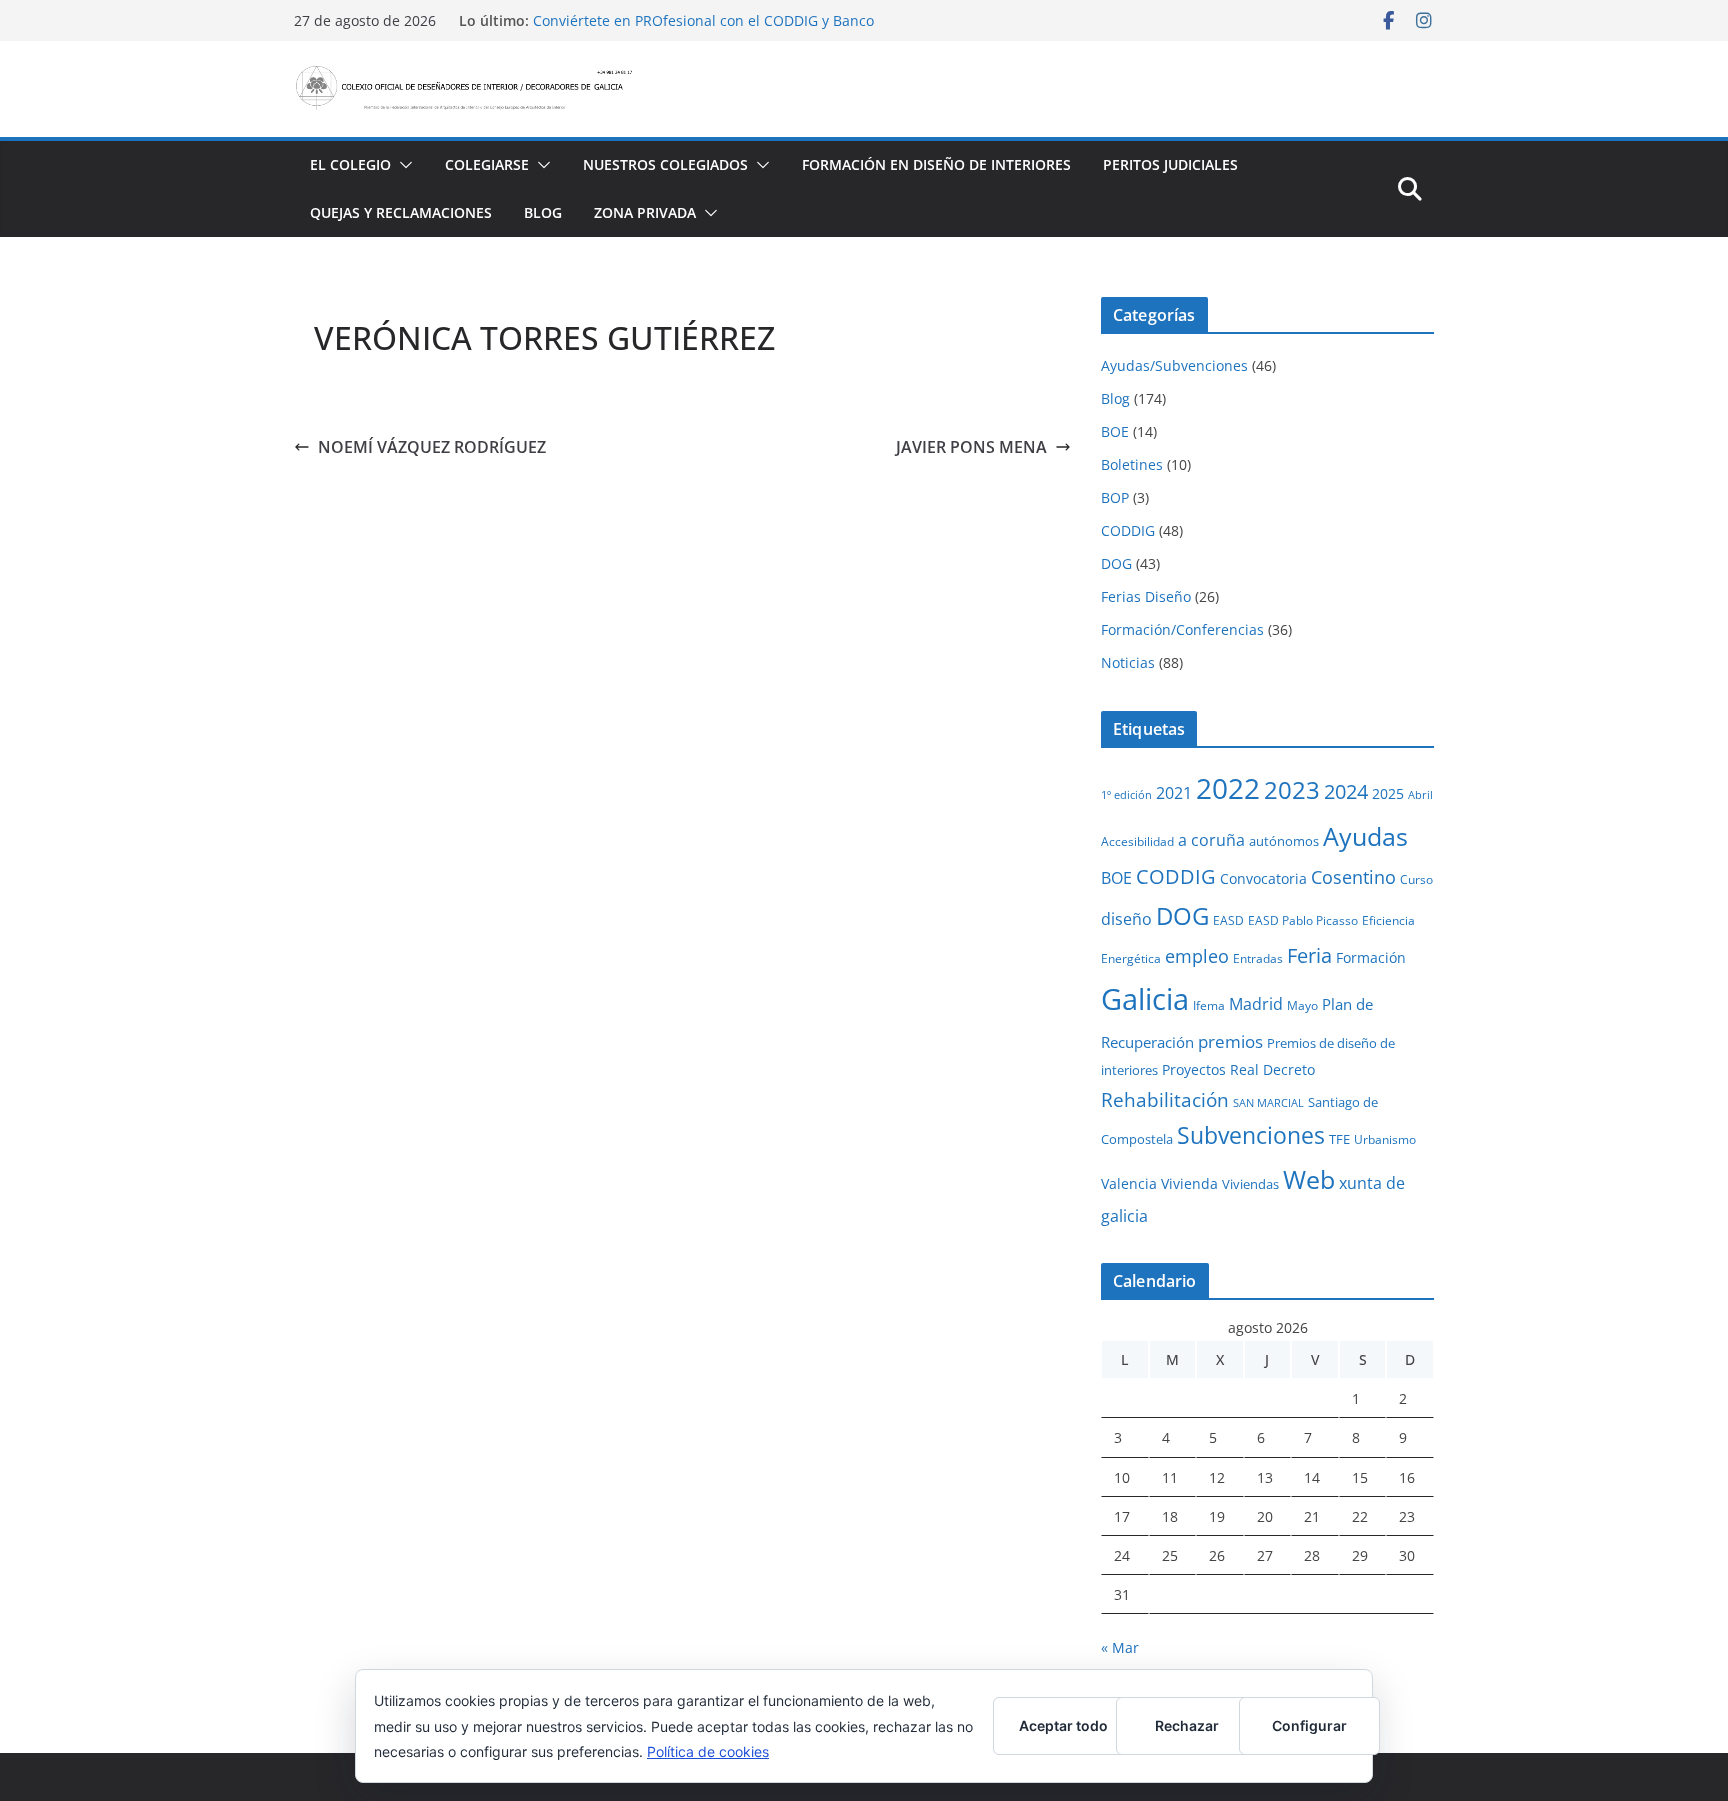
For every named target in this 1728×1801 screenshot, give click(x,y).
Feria (1309, 955)
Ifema (1209, 1005)
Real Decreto (1272, 1069)
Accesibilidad (1137, 841)
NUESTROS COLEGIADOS (665, 164)
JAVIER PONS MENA (971, 447)
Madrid (1256, 1004)
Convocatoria (1263, 878)
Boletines (1132, 464)
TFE (1339, 1139)
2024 (1346, 791)
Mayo (1302, 1005)
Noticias (1128, 662)
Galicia (1145, 999)
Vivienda (1189, 1183)
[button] (402, 165)
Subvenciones (1251, 1135)
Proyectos (1194, 1069)
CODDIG (1128, 530)
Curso (1416, 879)
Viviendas (1250, 1184)
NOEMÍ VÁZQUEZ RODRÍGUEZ (432, 447)
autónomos (1284, 841)
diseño (1126, 919)
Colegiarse (487, 164)
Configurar (1309, 1725)
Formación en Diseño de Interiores (936, 164)
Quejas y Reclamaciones (401, 212)
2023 (1292, 789)
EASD (1228, 920)
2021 (1174, 793)
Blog (543, 212)
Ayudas (1365, 836)
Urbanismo (1385, 1139)
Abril (1420, 795)
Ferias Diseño (1146, 596)
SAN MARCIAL (1268, 1103)
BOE (1115, 431)
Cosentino (1353, 877)
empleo (1197, 956)
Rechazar (1187, 1725)
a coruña (1211, 840)
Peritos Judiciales (1170, 164)
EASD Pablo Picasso (1303, 920)
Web (1309, 1179)
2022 (1228, 788)
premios (1230, 1041)
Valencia (1129, 1183)
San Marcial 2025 (590, 11)
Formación (1371, 957)
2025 (1388, 793)
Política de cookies (708, 1751)
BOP (1115, 497)
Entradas (1258, 958)
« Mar (1120, 1647)
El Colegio (350, 164)
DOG (1116, 563)
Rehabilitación (1165, 1099)
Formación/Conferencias (1182, 629)
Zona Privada (645, 212)
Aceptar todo (1063, 1725)
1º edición (1126, 795)
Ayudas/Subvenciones (1174, 365)
